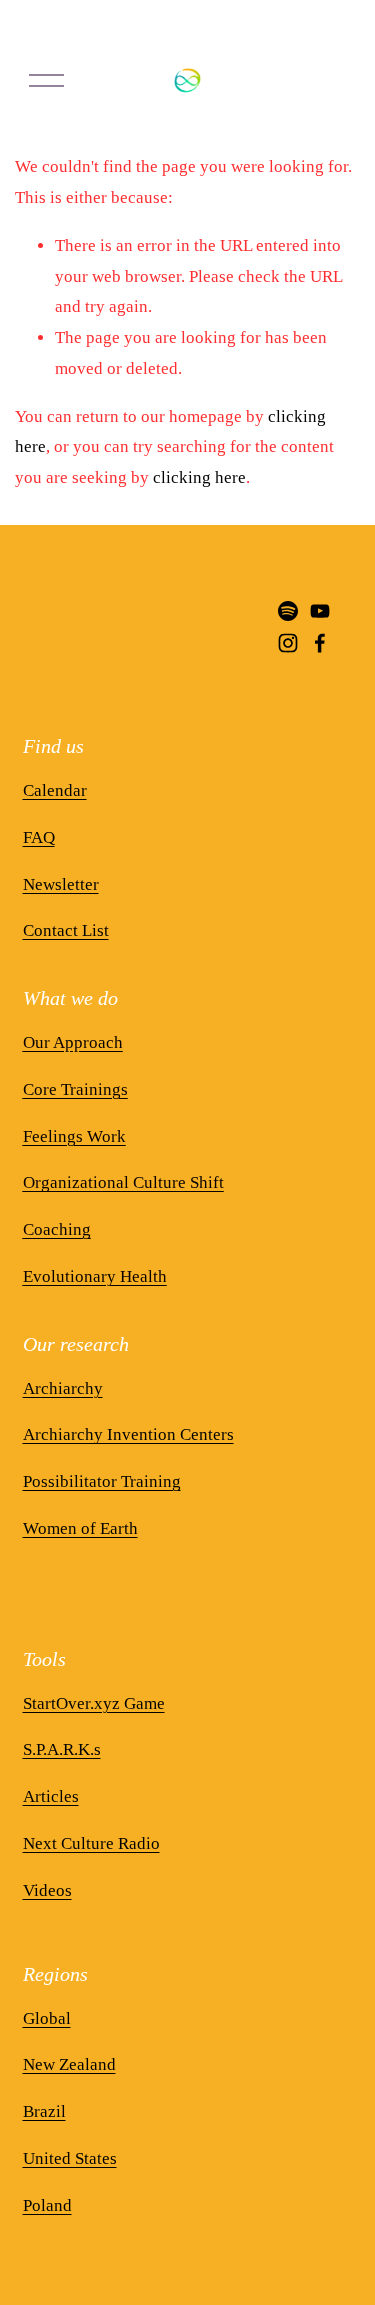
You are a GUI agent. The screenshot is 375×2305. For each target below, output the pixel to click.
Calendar (55, 790)
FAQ (39, 837)
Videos (47, 1890)
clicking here (199, 477)
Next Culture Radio (91, 1843)
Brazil (44, 2111)
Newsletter (61, 884)
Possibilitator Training (102, 1481)
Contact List (66, 930)
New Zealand (69, 2064)
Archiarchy (63, 1388)
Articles (51, 1796)
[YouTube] (320, 611)
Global (47, 2018)
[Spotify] (288, 611)
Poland (47, 2205)
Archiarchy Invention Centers (128, 1434)
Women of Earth (80, 1528)
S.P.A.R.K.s (62, 1749)
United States (70, 2158)
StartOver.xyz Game (94, 1703)
